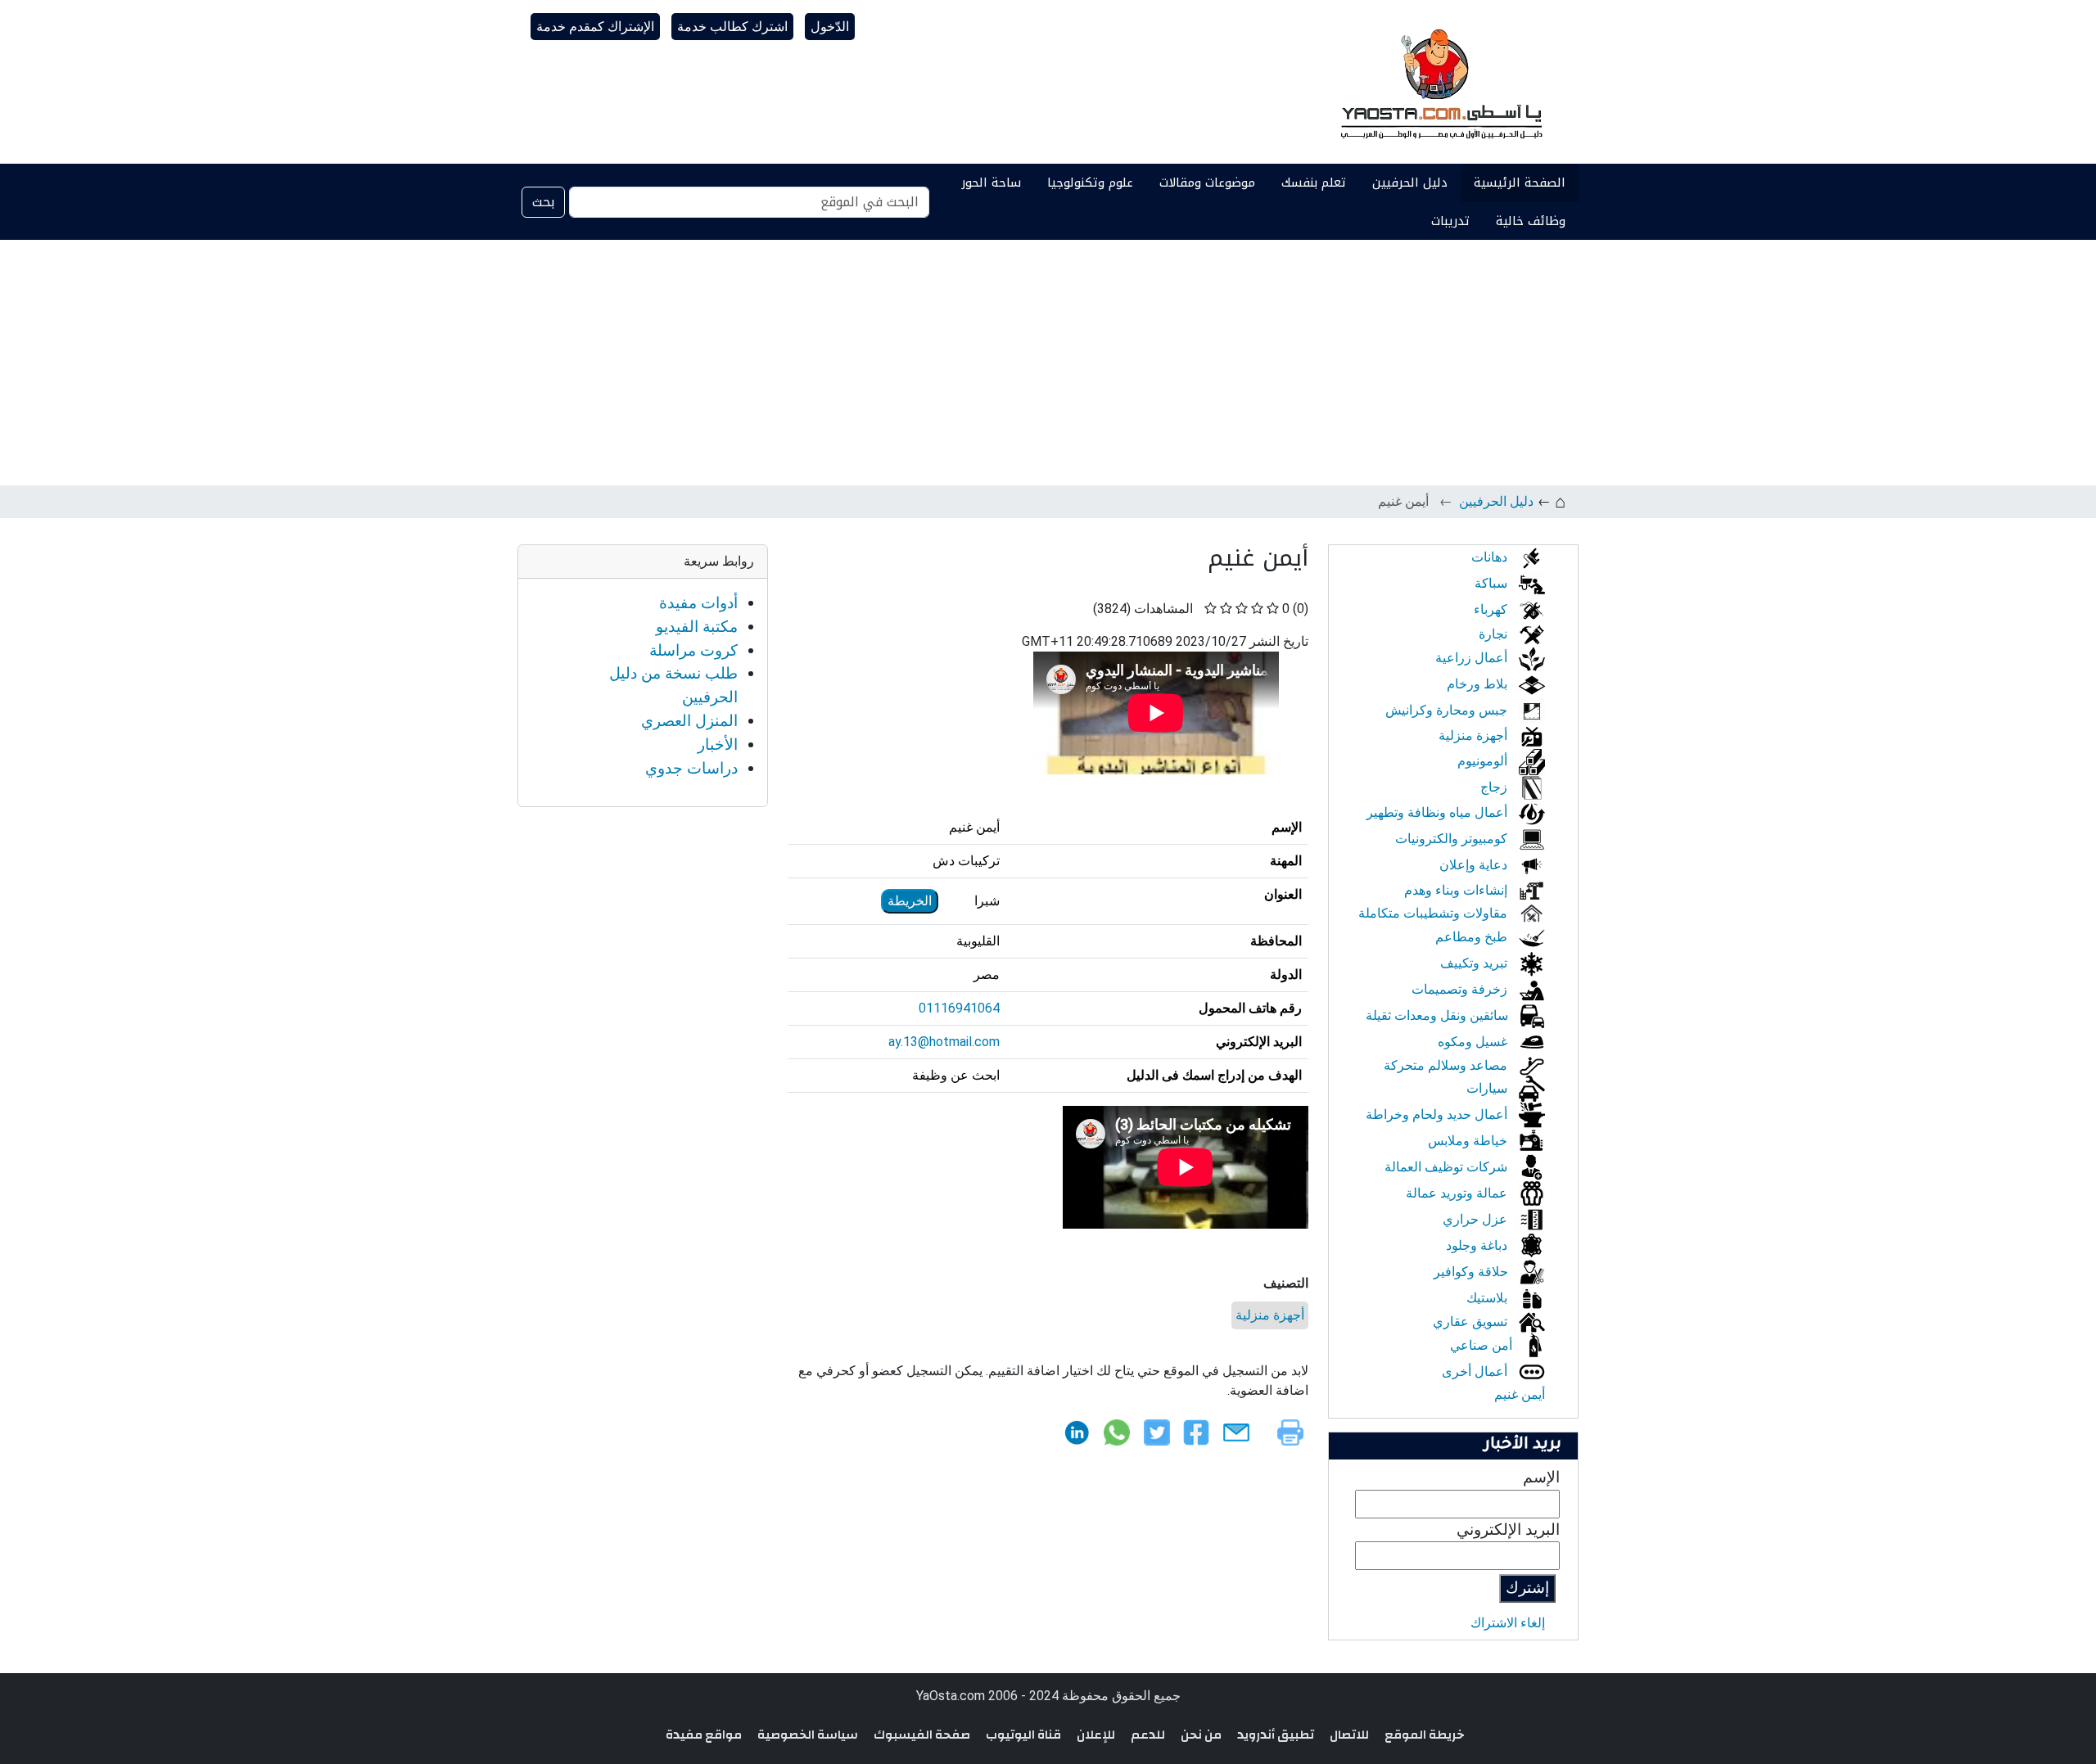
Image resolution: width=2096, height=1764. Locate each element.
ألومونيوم (1484, 761)
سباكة (1493, 583)
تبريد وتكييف (1475, 963)
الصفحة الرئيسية (1520, 183)
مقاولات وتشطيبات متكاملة (1434, 913)
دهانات (1491, 557)
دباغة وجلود (1478, 1245)
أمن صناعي (1483, 1345)
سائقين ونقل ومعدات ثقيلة (1439, 1015)
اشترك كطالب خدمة (732, 27)
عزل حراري (1477, 1219)
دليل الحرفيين (1410, 183)
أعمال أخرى (1476, 1371)
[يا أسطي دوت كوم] (1439, 82)
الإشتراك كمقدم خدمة (595, 27)
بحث (543, 202)
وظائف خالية (1531, 221)
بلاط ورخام (1479, 684)
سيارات (1488, 1088)
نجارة (1495, 634)
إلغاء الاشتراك (1508, 1623)
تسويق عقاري (1472, 1322)
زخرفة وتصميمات (1461, 989)
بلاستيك (1488, 1298)
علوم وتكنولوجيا (1090, 183)
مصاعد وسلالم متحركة (1447, 1065)
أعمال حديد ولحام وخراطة (1438, 1114)
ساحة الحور (991, 183)
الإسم (1541, 1477)
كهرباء (1492, 609)
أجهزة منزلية (1270, 1315)
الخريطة (910, 901)
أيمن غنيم (1520, 1394)
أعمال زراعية (1473, 658)
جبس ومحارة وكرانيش (1448, 710)
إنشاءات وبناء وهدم (1457, 890)
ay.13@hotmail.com (944, 1042)
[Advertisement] (1048, 363)
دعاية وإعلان (1475, 865)
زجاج (1495, 787)
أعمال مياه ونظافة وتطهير (1439, 812)
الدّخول (830, 27)
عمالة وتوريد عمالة (1458, 1193)
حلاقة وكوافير (1473, 1272)
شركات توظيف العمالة (1448, 1167)
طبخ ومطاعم (1473, 937)
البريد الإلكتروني (1508, 1529)
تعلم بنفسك (1314, 183)
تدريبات (1450, 221)
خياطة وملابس (1469, 1141)
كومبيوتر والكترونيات (1453, 839)
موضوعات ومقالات (1207, 183)
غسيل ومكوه (1474, 1042)
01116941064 (959, 1008)
